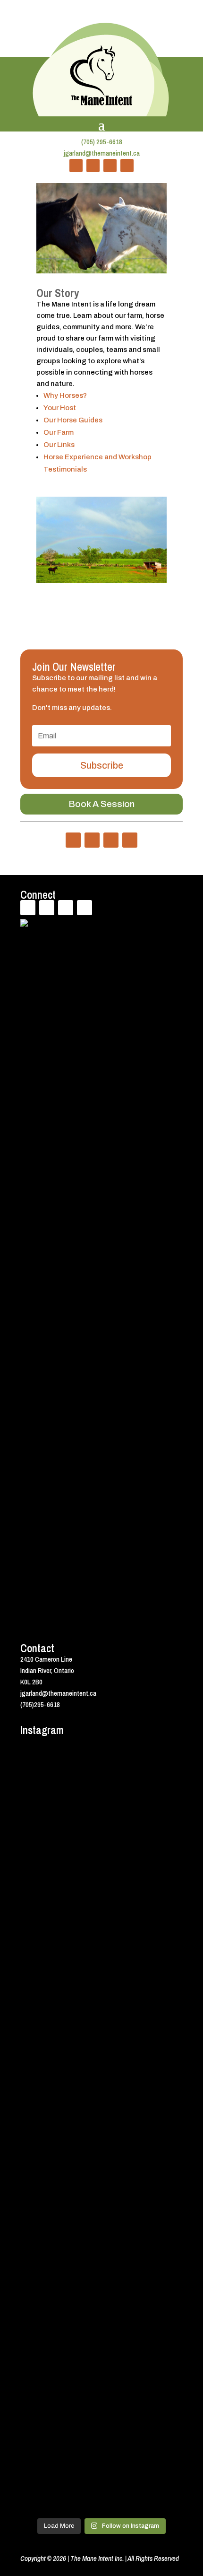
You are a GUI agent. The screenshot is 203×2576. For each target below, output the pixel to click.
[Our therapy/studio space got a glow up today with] (101, 2177)
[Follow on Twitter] (93, 166)
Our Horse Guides (73, 420)
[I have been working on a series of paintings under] (101, 2273)
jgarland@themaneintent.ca (102, 153)
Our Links (59, 445)
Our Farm (59, 432)
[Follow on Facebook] (76, 166)
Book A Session (101, 804)
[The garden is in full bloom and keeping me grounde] (101, 2369)
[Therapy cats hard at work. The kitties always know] (101, 2081)
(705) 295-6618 (102, 142)
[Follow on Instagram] (127, 166)
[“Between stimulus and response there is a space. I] (101, 1985)
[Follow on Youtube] (110, 166)
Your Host (60, 408)
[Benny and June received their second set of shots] (101, 1889)
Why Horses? (65, 395)
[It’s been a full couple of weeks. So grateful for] (101, 1794)
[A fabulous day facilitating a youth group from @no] (101, 2465)
